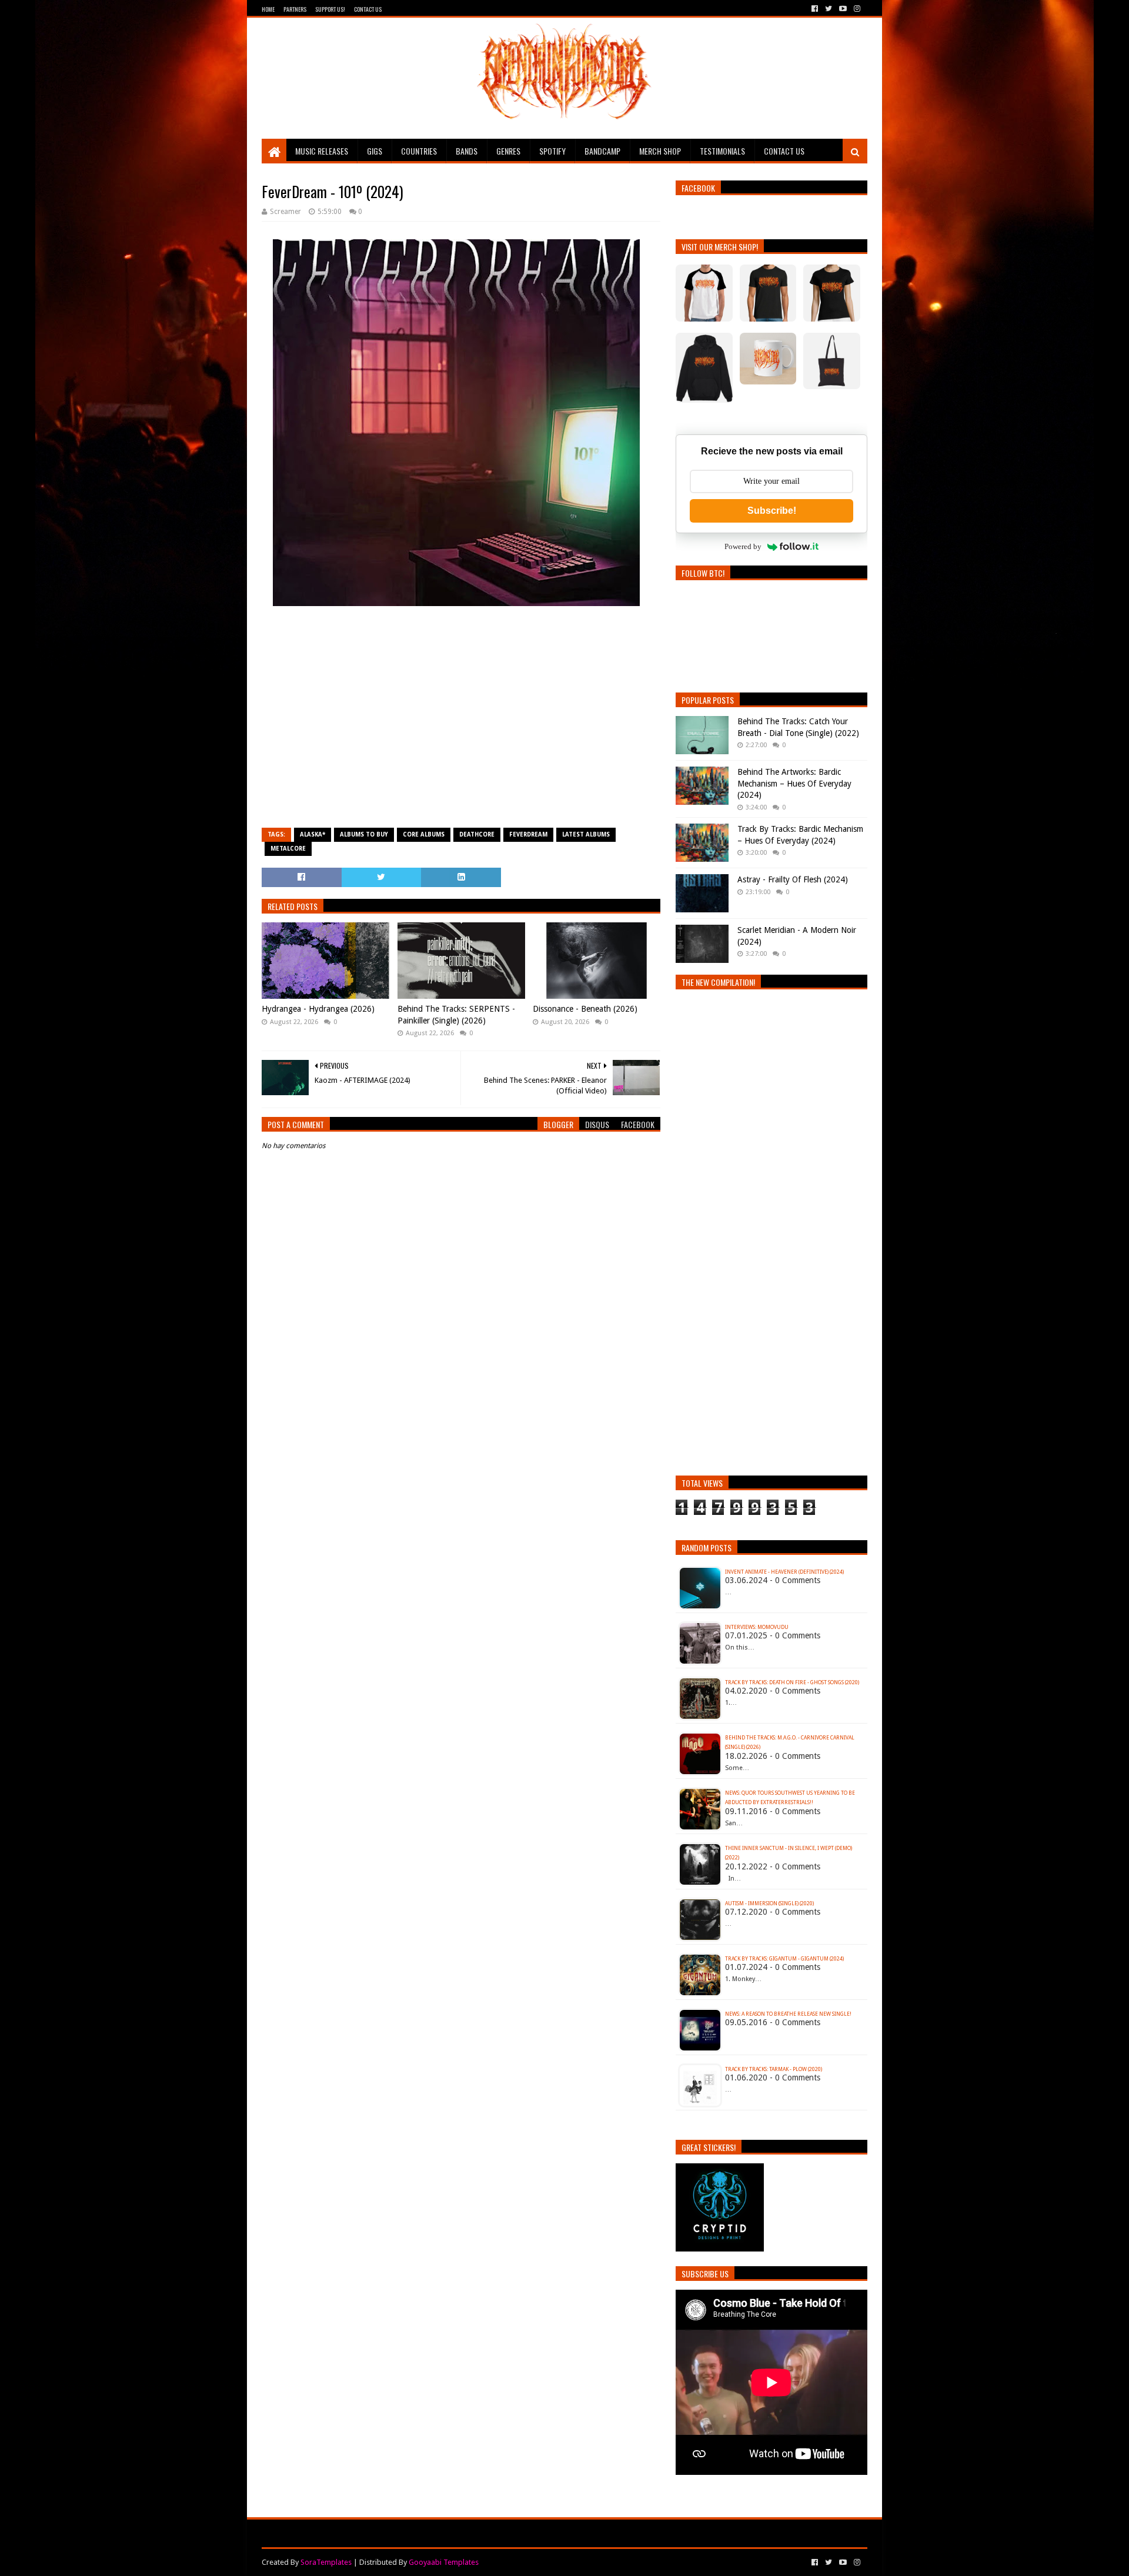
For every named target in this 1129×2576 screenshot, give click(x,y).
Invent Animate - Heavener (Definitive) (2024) (784, 1572)
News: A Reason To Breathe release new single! (788, 2014)
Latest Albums (586, 834)
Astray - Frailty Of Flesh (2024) (793, 879)
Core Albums (424, 834)
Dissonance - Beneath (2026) (585, 1009)
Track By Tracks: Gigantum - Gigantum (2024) (784, 1959)
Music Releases (322, 151)
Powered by (743, 546)
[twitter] (829, 9)
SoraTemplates (326, 2562)
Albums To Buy (364, 834)
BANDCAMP (602, 151)
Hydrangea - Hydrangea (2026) (318, 1009)
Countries (419, 151)
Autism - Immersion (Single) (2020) (769, 1903)
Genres (508, 151)
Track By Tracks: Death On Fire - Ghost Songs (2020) (792, 1682)
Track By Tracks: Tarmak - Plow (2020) (774, 2069)
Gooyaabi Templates (444, 2562)
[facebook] (815, 9)
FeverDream (528, 834)
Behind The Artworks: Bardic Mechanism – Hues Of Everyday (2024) (794, 783)
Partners (295, 9)
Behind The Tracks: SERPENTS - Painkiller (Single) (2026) (456, 1015)
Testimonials (722, 151)
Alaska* (313, 834)
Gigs (375, 151)
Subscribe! (772, 511)
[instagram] (856, 9)
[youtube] (843, 9)
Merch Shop (660, 151)
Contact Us (368, 9)
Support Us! (330, 9)
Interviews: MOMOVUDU (757, 1627)
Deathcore (477, 834)
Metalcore (288, 849)
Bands (467, 151)
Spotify (552, 151)
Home (268, 9)
